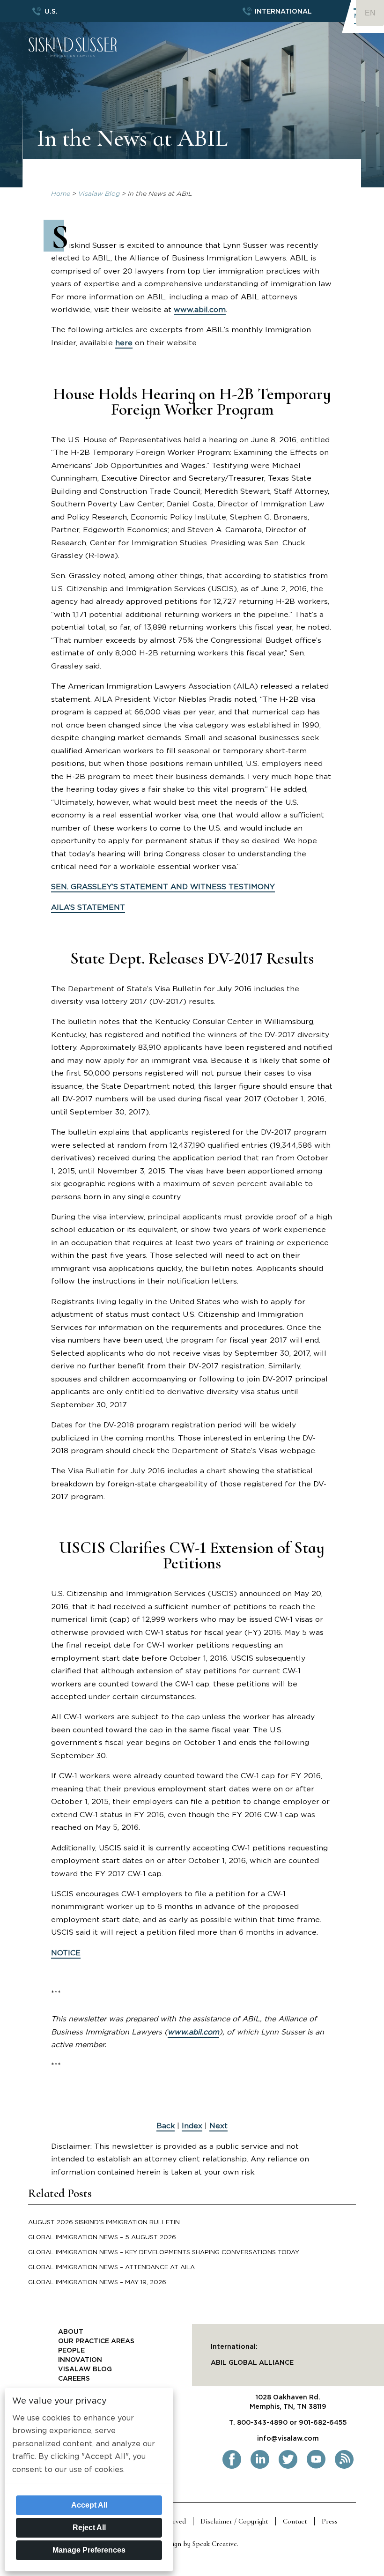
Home (61, 194)
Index (192, 2126)
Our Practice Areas (96, 2341)
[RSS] (344, 2467)
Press (330, 2521)
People (71, 2351)
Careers (74, 2379)
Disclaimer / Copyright (234, 2521)
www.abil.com (200, 310)
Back (166, 2126)
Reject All (89, 2528)
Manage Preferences (89, 2550)
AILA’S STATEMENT (88, 907)
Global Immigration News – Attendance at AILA (111, 2268)
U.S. (51, 12)
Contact (295, 2521)
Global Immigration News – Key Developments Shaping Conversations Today (164, 2253)
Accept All (89, 2505)
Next (218, 2126)
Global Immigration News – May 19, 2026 (97, 2283)
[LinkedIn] (260, 2467)
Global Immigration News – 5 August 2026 (102, 2238)
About (71, 2332)
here (124, 343)
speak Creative (215, 2544)
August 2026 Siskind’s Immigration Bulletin (104, 2223)
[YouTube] (316, 2467)
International (283, 12)
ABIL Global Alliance (252, 2363)
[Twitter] (288, 2467)
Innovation (80, 2360)
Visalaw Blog (99, 194)
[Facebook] (232, 2467)
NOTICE (66, 1953)
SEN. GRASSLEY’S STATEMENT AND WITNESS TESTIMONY (163, 887)
